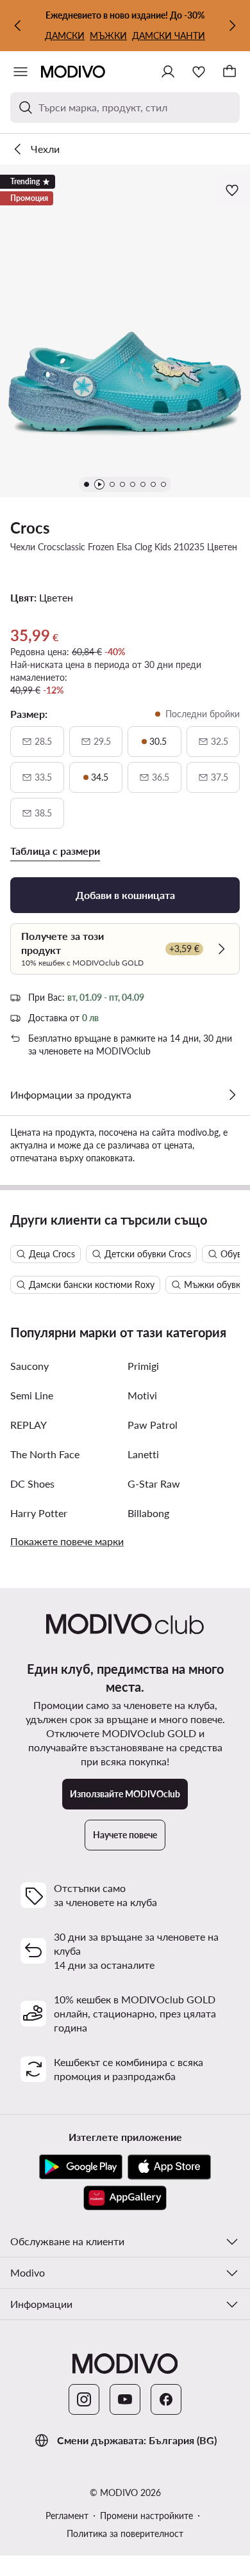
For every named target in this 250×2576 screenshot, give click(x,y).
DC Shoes (32, 1483)
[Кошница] (229, 72)
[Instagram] (84, 2399)
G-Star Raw (154, 1483)
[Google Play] (81, 2167)
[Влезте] (168, 72)
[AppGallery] (125, 2198)
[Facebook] (166, 2399)
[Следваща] (232, 26)
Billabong (148, 1513)
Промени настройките (146, 2516)
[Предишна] (18, 26)
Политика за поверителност (125, 2533)
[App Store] (169, 2167)
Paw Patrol (153, 1425)
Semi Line (32, 1395)
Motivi (142, 1395)
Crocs (30, 528)
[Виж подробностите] (232, 1095)
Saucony (29, 1366)
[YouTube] (125, 2399)
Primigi (143, 1366)
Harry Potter (39, 1513)
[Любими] (199, 72)
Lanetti (143, 1454)
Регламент (67, 2516)
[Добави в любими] (233, 190)
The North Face (45, 1454)
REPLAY (29, 1425)
